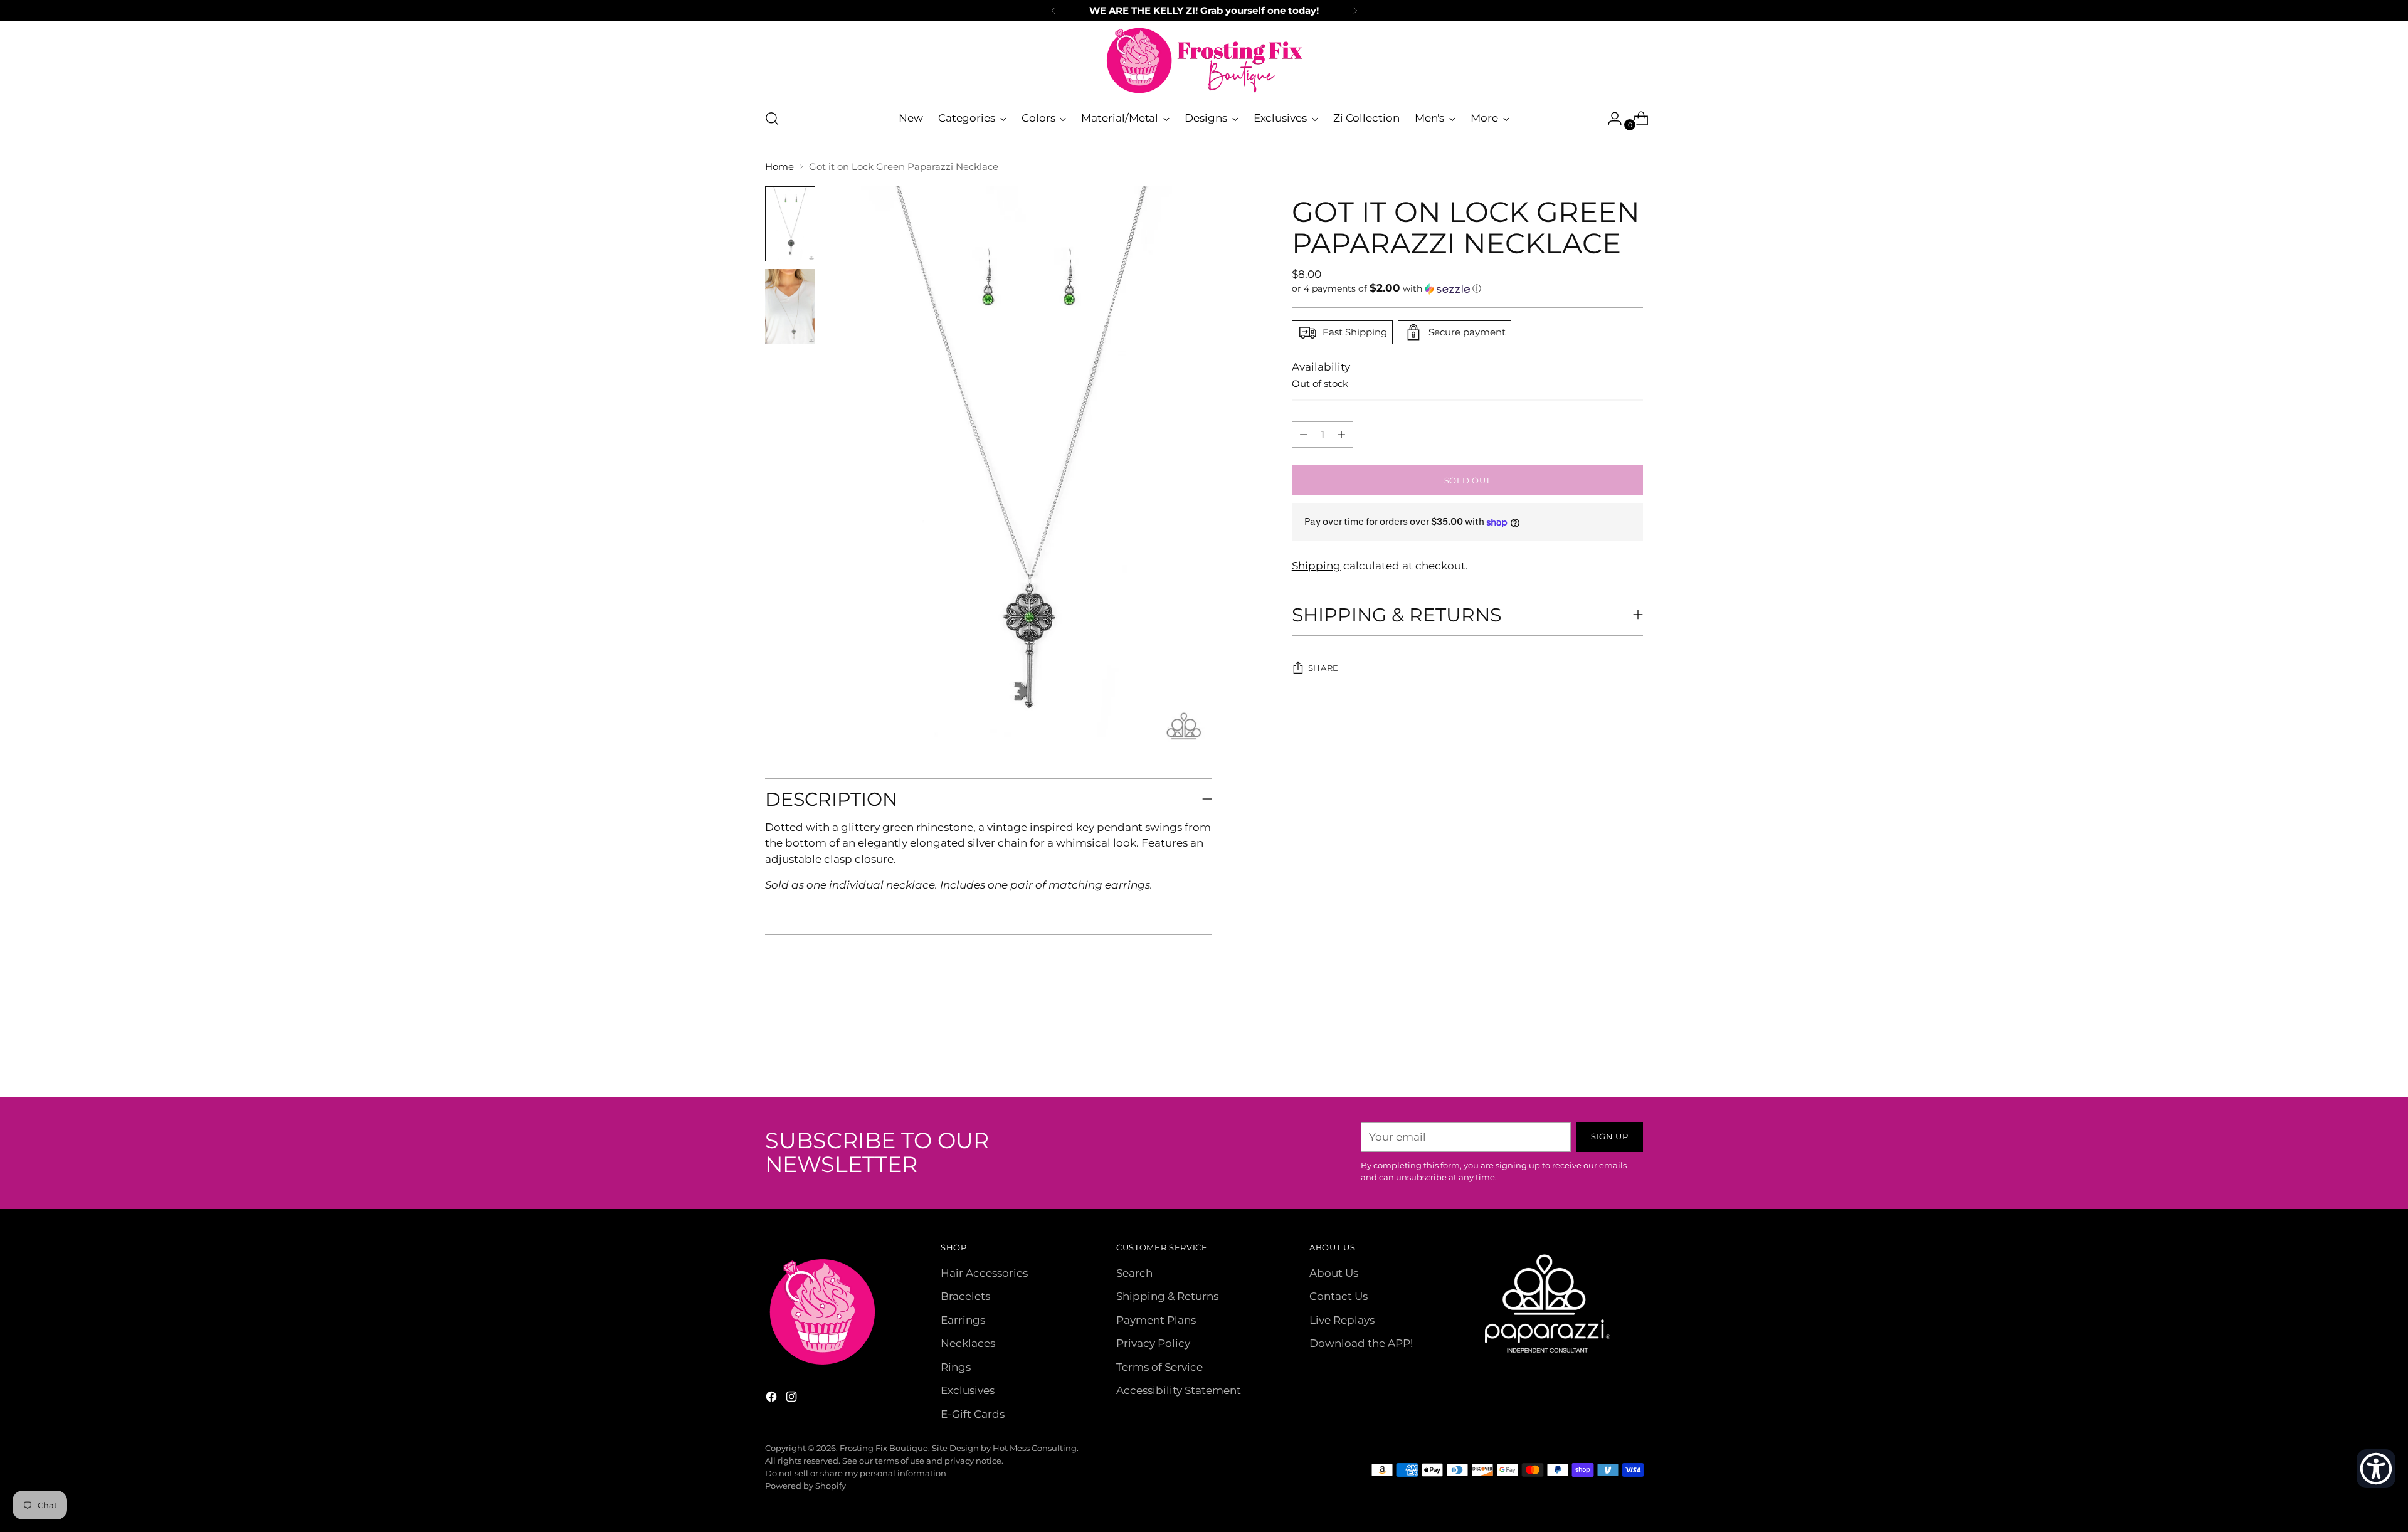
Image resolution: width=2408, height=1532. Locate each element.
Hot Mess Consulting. (1036, 1448)
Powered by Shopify (805, 1486)
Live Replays (1342, 1320)
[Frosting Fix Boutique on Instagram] (793, 1399)
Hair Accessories (984, 1273)
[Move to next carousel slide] (1632, 1054)
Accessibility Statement (1179, 1390)
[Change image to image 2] (790, 307)
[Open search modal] (772, 119)
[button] (1467, 288)
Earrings (963, 1320)
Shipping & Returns (1167, 1296)
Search (1134, 1273)
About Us (1334, 1273)
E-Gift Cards (973, 1414)
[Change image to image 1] (790, 224)
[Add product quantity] (1304, 435)
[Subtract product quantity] (1341, 435)
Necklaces (968, 1343)
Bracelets (965, 1296)
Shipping (1316, 566)
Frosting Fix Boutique (884, 1448)
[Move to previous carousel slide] (1603, 1054)
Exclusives (968, 1390)
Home (779, 166)
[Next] (1355, 11)
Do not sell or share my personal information (856, 1473)
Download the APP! (1361, 1343)
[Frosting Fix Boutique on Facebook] (773, 1399)
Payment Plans (1156, 1320)
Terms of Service (1159, 1367)
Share (1323, 668)
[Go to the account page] (1610, 119)
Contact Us (1339, 1296)
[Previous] (1053, 11)
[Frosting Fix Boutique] (1204, 61)
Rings (956, 1367)
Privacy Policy (1153, 1343)
